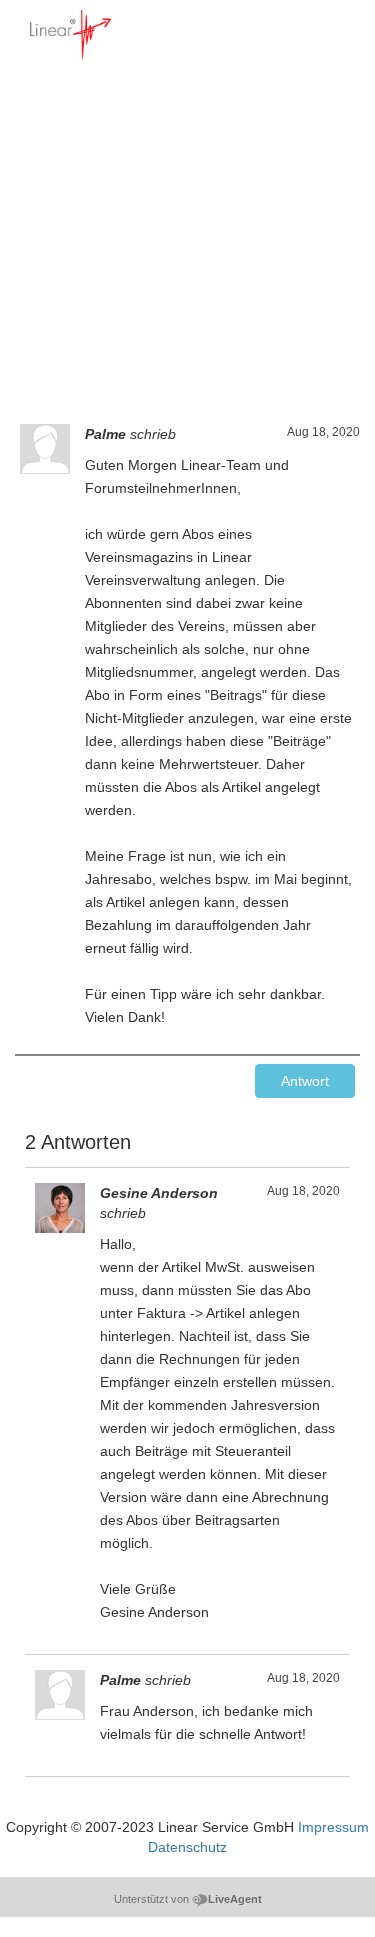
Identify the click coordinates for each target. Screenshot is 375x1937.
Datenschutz (187, 1847)
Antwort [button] (305, 1081)
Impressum (333, 1827)
